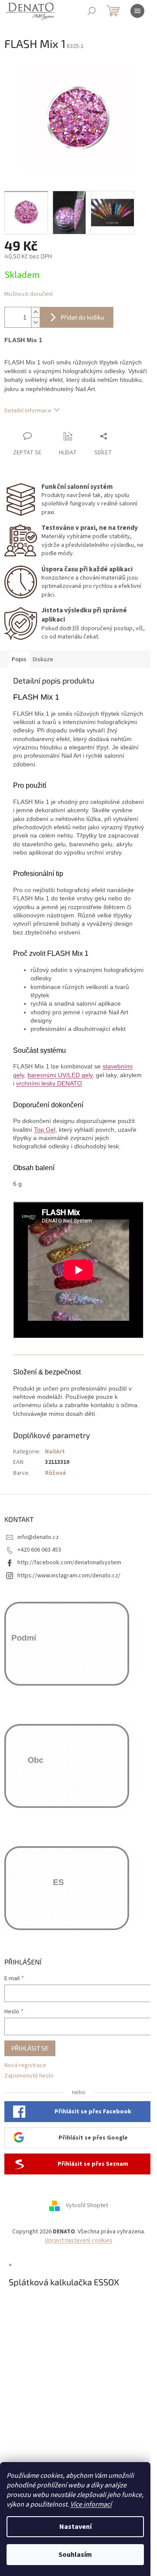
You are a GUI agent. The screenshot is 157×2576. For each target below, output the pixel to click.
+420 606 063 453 (39, 1550)
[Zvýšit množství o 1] (35, 312)
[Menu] (137, 11)
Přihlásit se (30, 2048)
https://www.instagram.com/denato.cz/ (69, 1576)
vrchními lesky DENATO (49, 1083)
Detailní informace (28, 411)
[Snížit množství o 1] (35, 322)
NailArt (55, 1452)
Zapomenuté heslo (29, 2076)
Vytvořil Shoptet (87, 2206)
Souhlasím (75, 2555)
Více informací (91, 2504)
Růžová (55, 1473)
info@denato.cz (38, 1537)
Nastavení (75, 2527)
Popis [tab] (19, 659)
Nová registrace (25, 2066)
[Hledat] (92, 11)
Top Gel (45, 1130)
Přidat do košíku (82, 317)
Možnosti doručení (29, 294)
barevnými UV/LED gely (60, 1075)
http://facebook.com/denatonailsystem (69, 1563)
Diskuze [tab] (43, 659)
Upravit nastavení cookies (79, 2240)
